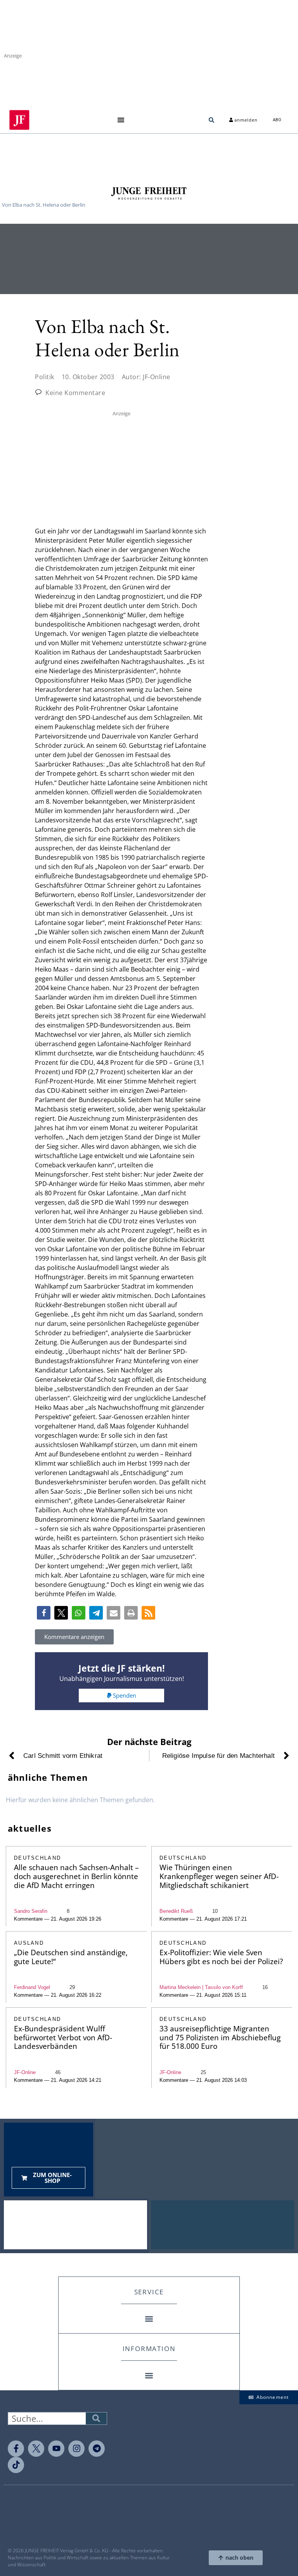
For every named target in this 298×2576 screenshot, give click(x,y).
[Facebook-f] (16, 2449)
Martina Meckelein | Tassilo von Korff (201, 1987)
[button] (121, 120)
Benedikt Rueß (176, 1911)
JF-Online (25, 2072)
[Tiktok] (16, 2465)
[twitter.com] (36, 2449)
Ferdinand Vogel (32, 1987)
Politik (45, 377)
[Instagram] (76, 2449)
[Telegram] (97, 2449)
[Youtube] (56, 2449)
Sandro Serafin (31, 1911)
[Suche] (96, 2418)
